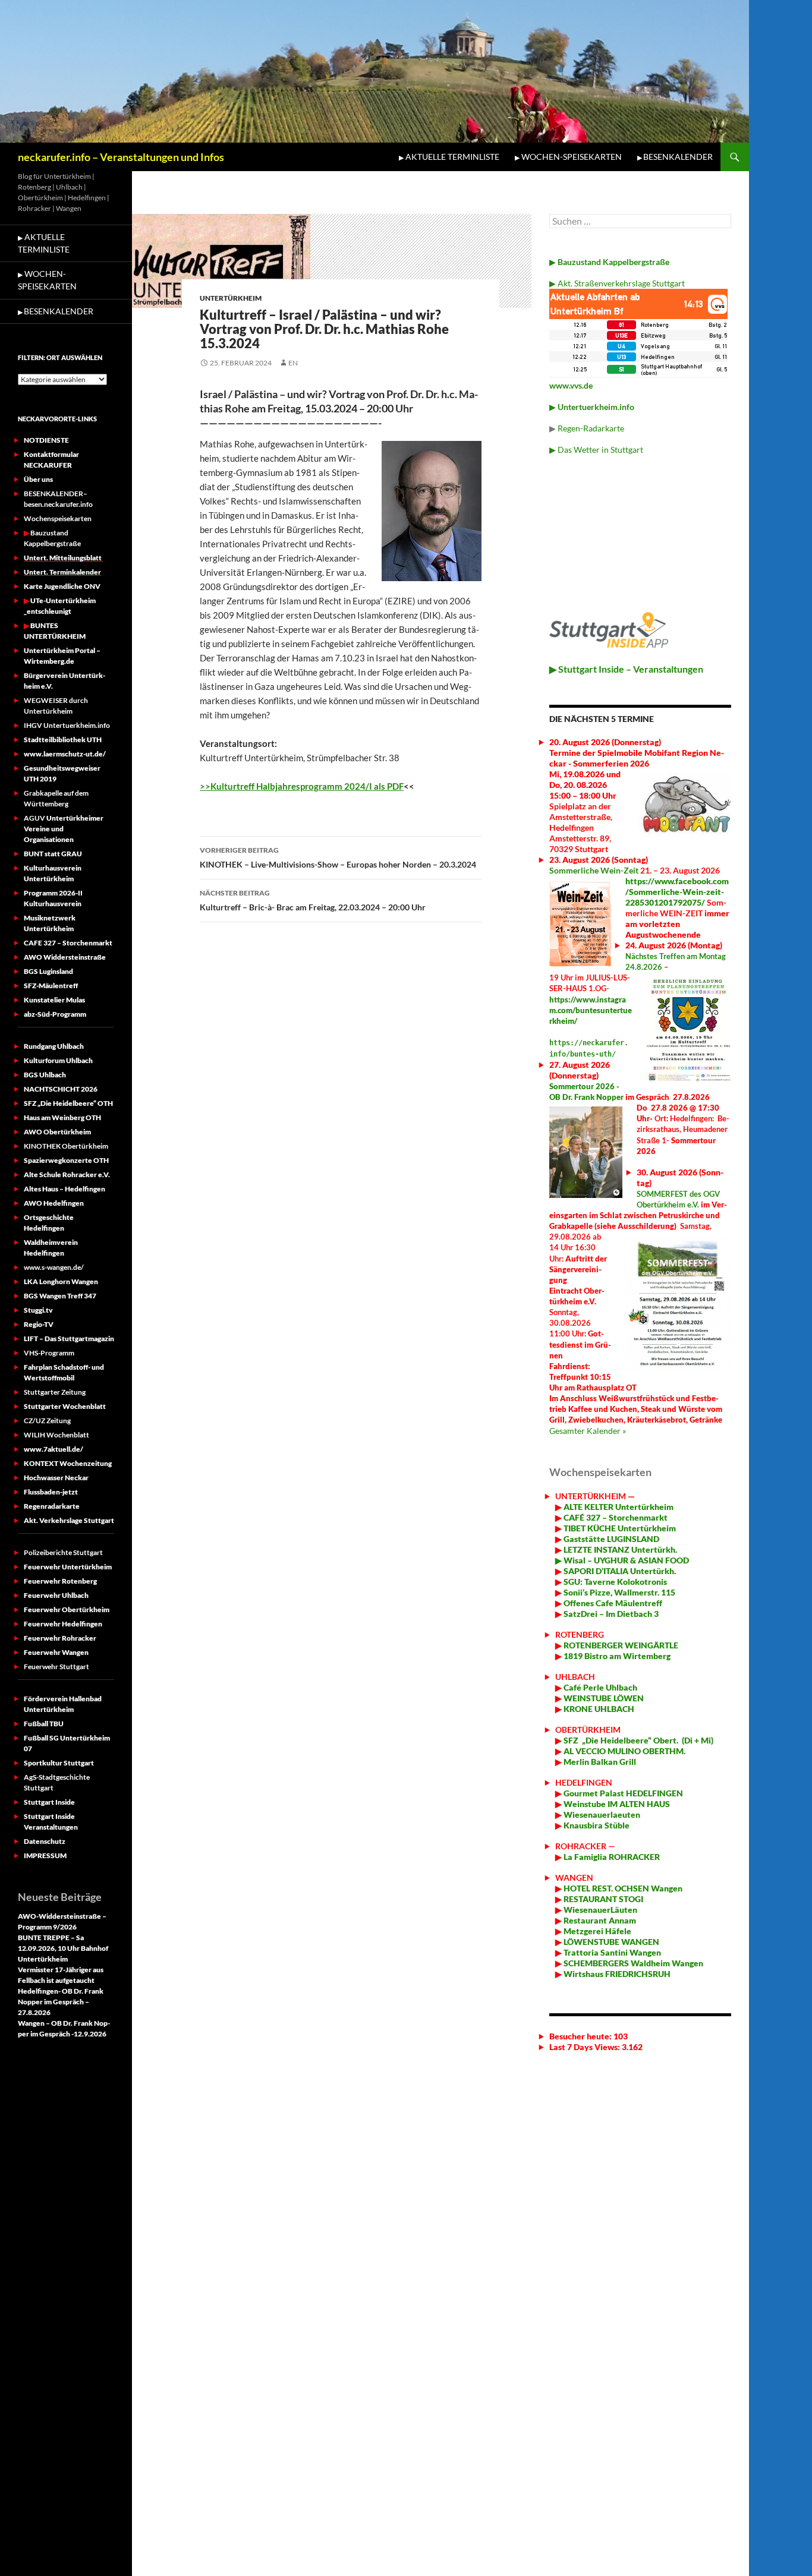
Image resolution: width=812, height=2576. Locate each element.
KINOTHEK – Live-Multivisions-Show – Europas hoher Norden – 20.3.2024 (338, 857)
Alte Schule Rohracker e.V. (67, 1175)
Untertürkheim (231, 298)
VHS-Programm (49, 1353)
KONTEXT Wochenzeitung (68, 1463)
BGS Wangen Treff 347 (60, 1296)
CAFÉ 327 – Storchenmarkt (616, 1517)
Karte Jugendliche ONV (62, 586)
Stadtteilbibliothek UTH (63, 740)
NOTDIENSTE (46, 440)
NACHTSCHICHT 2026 (61, 1089)
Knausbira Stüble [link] (597, 1825)
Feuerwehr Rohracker (60, 1638)
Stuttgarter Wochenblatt (65, 1406)
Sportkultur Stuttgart (59, 1763)
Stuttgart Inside (49, 1802)
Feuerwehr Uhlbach (56, 1595)
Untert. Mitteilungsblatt (63, 558)
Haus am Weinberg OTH (62, 1117)
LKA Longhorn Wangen (61, 1281)
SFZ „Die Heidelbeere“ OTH (68, 1103)
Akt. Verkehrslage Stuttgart (69, 1520)
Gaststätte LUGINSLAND (610, 1539)
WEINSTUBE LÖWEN (604, 1698)
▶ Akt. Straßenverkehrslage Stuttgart (617, 283)
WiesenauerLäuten (599, 1910)
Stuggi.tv (38, 1310)
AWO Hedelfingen (54, 1203)
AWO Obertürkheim (57, 1132)
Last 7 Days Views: (586, 2047)
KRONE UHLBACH (598, 1709)
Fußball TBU (44, 1724)
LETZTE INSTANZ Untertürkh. (620, 1549)
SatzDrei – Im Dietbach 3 (610, 1614)
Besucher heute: (581, 2036)
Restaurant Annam (599, 1920)
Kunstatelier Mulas (54, 1000)
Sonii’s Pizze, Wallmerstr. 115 (619, 1592)
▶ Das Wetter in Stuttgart (596, 450)
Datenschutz (45, 1841)
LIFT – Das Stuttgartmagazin (69, 1339)
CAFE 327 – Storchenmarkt (68, 943)
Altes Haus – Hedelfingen (64, 1189)
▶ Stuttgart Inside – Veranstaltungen (626, 669)
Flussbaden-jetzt (51, 1492)
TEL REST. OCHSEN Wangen (630, 1888)
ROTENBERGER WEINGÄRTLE (621, 1645)
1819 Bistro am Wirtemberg (616, 1656)
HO (569, 1888)
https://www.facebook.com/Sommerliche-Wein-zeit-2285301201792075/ (677, 892)
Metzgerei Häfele (597, 1931)
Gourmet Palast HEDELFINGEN (623, 1793)
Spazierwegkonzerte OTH (66, 1160)
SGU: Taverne (614, 1582)
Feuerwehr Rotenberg (60, 1581)
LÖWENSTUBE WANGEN (610, 1942)
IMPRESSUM (45, 1855)
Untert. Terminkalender (62, 572)
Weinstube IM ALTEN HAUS (617, 1804)
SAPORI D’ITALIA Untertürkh (618, 1571)
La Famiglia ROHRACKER (612, 1857)
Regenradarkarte (52, 1506)
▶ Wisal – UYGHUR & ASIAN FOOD (622, 1560)
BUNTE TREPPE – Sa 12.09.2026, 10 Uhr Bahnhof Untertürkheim (63, 1948)
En (293, 363)
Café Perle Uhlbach (599, 1687)
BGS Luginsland (48, 971)
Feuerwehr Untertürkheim (68, 1567)
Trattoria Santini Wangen (611, 1952)
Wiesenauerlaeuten (602, 1814)
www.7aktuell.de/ (53, 1449)
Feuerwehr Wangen (56, 1652)
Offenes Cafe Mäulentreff (612, 1603)
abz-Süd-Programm (55, 1014)
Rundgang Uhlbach (54, 1046)
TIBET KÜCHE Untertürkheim (619, 1528)
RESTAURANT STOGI (602, 1899)
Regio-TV (39, 1324)
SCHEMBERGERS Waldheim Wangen (633, 1963)
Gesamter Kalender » (588, 1431)
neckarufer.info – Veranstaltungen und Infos (121, 157)
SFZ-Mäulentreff (51, 986)
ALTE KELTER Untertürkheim (619, 1507)
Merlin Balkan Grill (601, 1762)
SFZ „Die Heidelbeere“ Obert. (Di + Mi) (638, 1740)
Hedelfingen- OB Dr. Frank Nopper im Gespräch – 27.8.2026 (61, 2002)
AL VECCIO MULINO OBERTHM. (624, 1751)
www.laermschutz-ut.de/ (65, 754)
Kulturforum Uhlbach (58, 1060)
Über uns (38, 479)
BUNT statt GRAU (53, 854)
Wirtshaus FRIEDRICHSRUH (616, 1974)
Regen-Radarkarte (591, 428)
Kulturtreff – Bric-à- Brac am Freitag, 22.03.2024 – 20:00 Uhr (313, 900)
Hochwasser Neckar (56, 1478)
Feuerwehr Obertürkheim (67, 1609)
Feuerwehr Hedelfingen (63, 1624)
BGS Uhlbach (45, 1075)
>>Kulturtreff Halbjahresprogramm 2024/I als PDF (302, 786)
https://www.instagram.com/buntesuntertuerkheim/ (591, 1010)
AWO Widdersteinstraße (65, 957)
